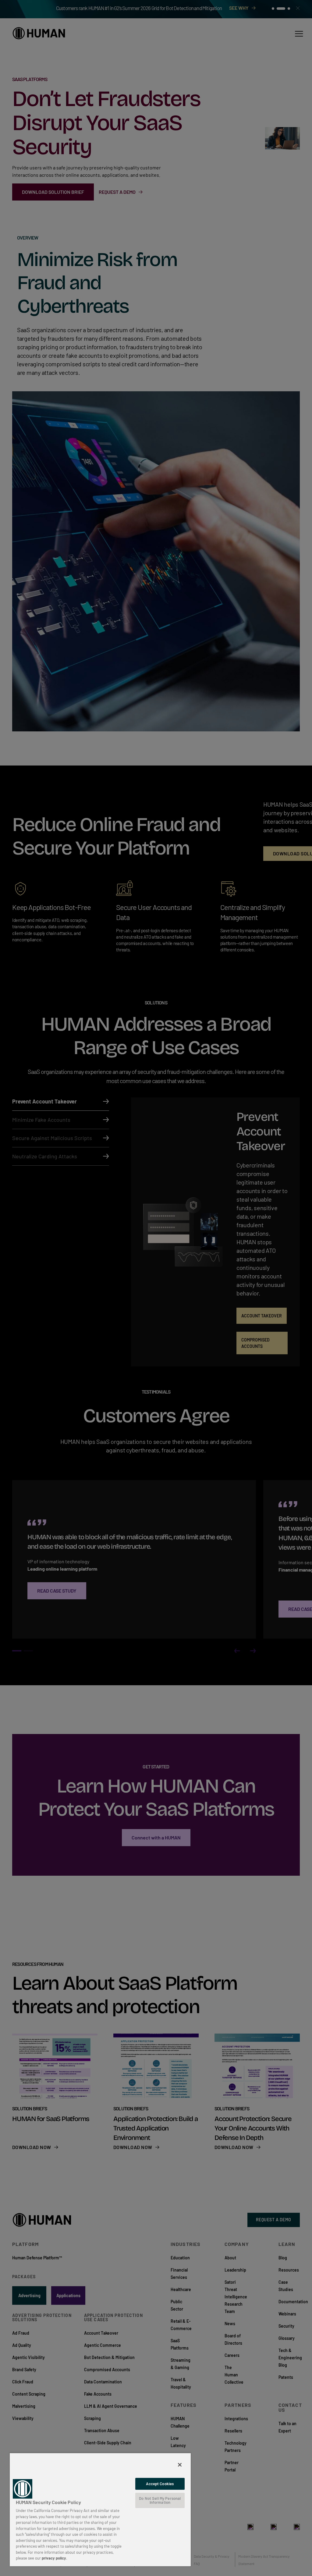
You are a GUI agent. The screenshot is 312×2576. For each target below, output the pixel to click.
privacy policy (54, 2558)
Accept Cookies (160, 2484)
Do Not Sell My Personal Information (160, 2500)
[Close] (180, 2465)
